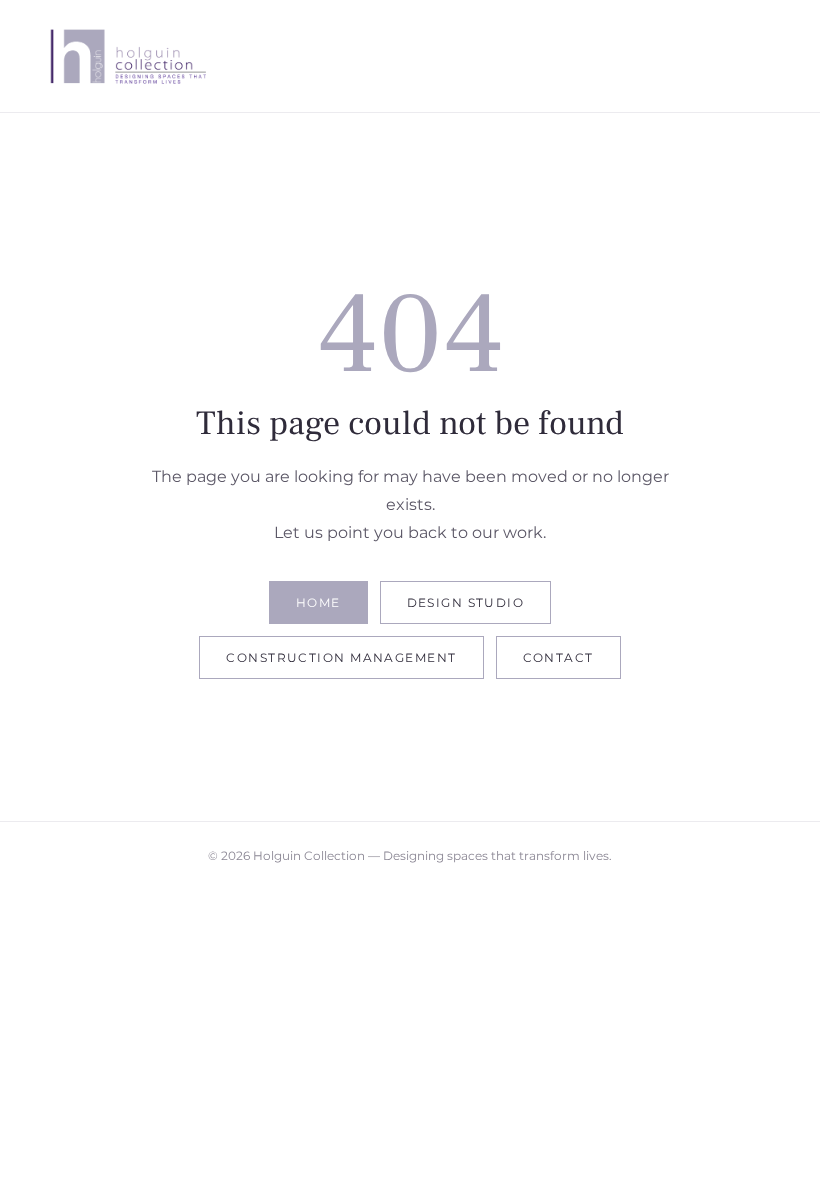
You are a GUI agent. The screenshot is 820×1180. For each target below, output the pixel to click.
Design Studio (466, 602)
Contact (558, 657)
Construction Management (341, 657)
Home (318, 602)
